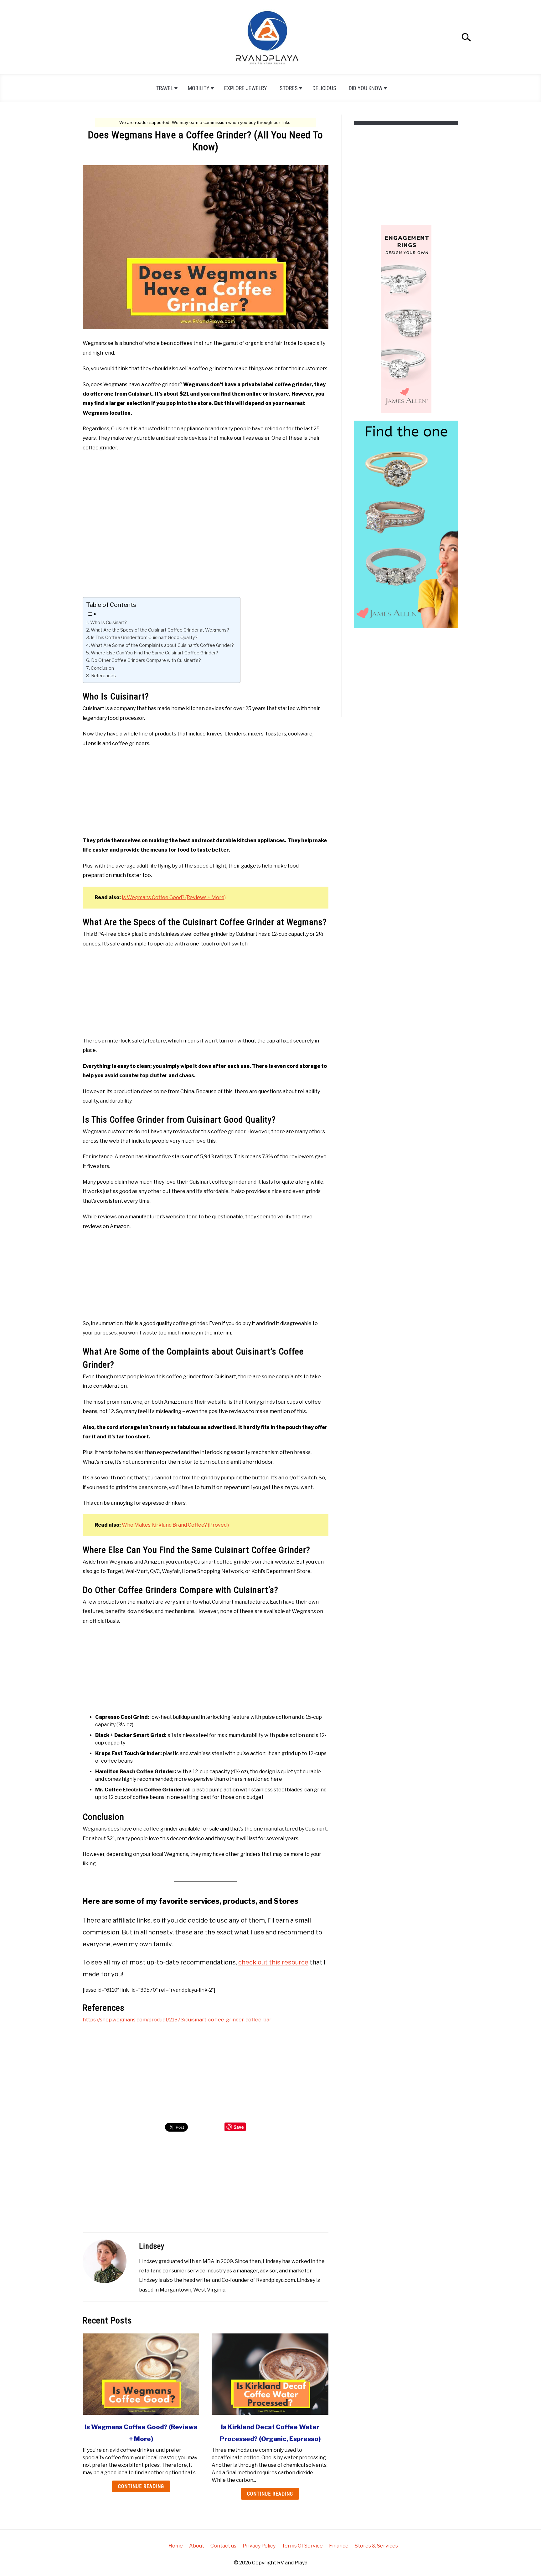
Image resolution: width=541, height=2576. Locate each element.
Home (176, 2546)
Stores (289, 88)
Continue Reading (141, 2486)
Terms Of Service (302, 2546)
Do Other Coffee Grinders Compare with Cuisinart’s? (146, 660)
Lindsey (152, 2246)
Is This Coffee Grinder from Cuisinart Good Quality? (144, 638)
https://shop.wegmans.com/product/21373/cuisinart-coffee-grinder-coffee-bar (177, 2020)
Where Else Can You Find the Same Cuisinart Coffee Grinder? (155, 653)
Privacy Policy (259, 2546)
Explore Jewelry (246, 88)
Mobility (199, 88)
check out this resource (273, 1962)
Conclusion (102, 668)
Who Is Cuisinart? (108, 622)
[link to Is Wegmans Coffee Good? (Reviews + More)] (141, 2374)
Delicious (324, 88)
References (103, 676)
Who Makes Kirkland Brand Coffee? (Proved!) (175, 1525)
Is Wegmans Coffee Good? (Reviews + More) (174, 897)
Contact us (223, 2546)
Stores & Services (376, 2546)
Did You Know (366, 88)
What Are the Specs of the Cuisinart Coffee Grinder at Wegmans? (160, 630)
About (197, 2546)
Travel (165, 88)
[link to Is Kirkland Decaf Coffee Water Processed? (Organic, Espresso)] (270, 2374)
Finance (339, 2546)
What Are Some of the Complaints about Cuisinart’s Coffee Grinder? (162, 645)
